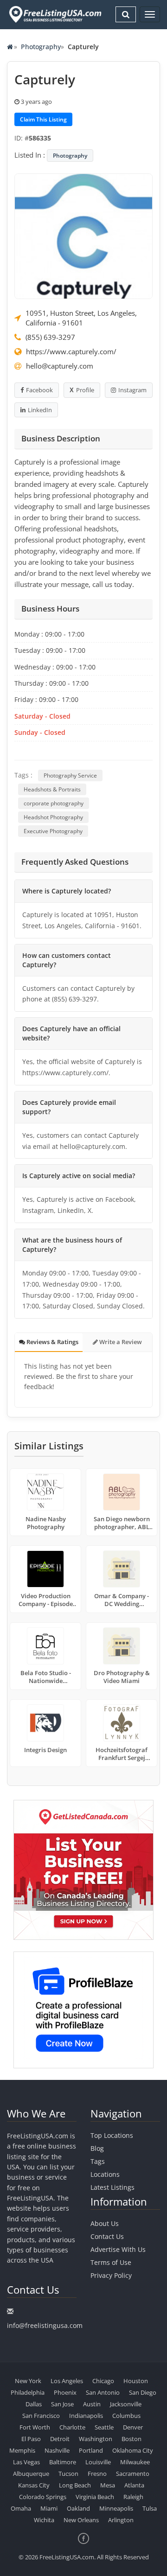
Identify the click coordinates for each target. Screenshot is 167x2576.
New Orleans (81, 2520)
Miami (49, 2508)
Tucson (68, 2474)
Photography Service (70, 775)
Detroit (60, 2439)
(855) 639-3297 (50, 337)
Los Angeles (67, 2381)
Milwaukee (135, 2462)
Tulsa (150, 2508)
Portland (91, 2450)
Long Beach (75, 2485)
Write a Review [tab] (120, 1342)
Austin (92, 2404)
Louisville (98, 2462)
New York (28, 2381)
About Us (105, 2223)
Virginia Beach (95, 2497)
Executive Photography (53, 831)
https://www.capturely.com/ (71, 351)
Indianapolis (86, 2416)
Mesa (108, 2485)
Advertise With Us (118, 2249)
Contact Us (107, 2236)
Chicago (103, 2381)
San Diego (143, 2392)
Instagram (132, 390)
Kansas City (34, 2485)
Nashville (57, 2450)
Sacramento (133, 2474)
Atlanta (134, 2485)
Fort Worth (35, 2427)
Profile (85, 390)
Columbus (126, 2416)
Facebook (39, 390)
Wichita (44, 2520)
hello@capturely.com (60, 366)
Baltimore (63, 2462)
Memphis (22, 2450)
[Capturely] (83, 236)
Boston (132, 2439)
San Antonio (103, 2392)
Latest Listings (112, 2187)
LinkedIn (40, 410)
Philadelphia (28, 2392)
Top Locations (112, 2135)
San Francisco (41, 2416)
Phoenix (65, 2392)
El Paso (31, 2439)
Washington (96, 2439)
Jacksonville (126, 2404)
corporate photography (54, 803)
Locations (105, 2174)
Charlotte (72, 2427)
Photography (41, 47)
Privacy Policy (111, 2275)
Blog (97, 2148)
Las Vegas (26, 2462)
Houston (136, 2381)
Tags (98, 2161)
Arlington (121, 2520)
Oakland (78, 2508)
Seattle (104, 2427)
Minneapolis (116, 2508)
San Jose (62, 2404)
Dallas (34, 2404)
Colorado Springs (43, 2497)
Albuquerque (31, 2474)
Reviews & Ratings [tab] (52, 1342)
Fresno (97, 2474)
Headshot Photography (53, 817)
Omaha (21, 2508)
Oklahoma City (133, 2450)
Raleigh (133, 2497)
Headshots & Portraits (52, 789)
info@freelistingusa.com (45, 2325)
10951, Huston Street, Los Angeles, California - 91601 (81, 318)
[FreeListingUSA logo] (54, 14)
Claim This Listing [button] (43, 119)
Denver (133, 2427)
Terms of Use (111, 2262)
